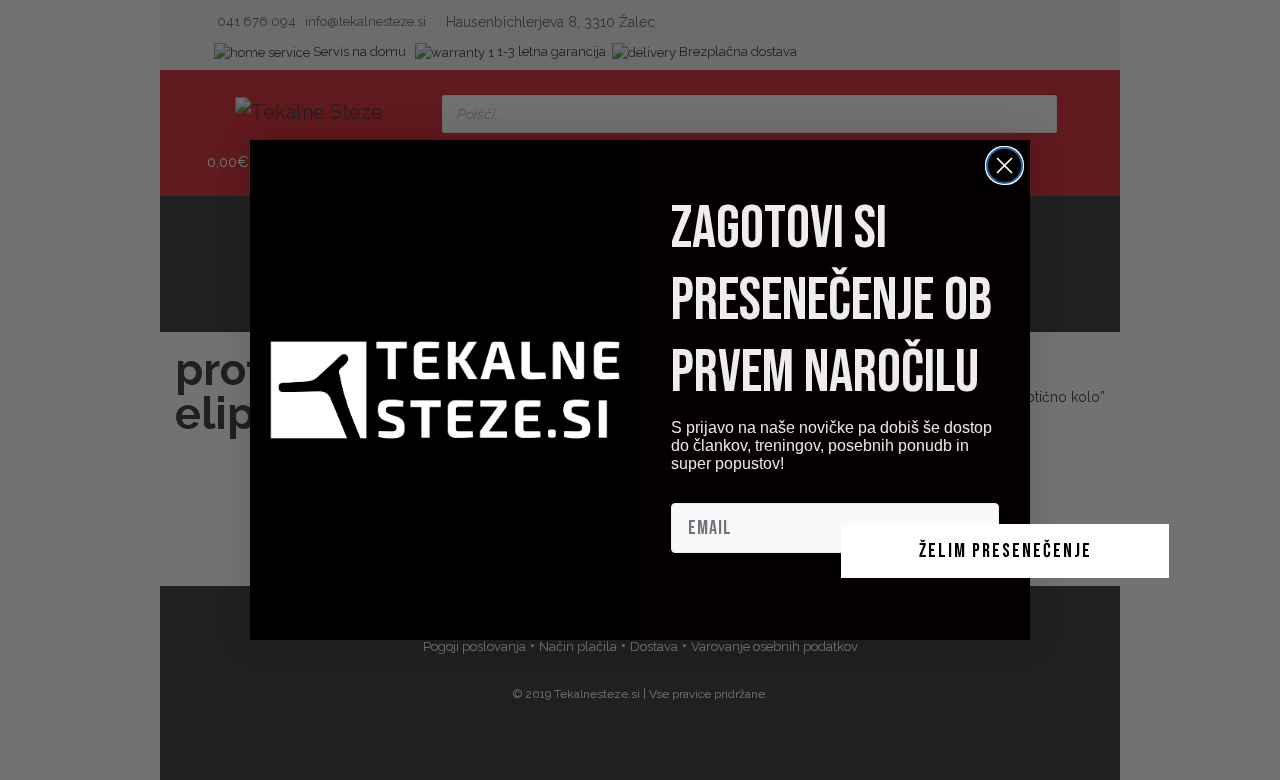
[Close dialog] (1004, 165)
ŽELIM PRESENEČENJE (1005, 551)
